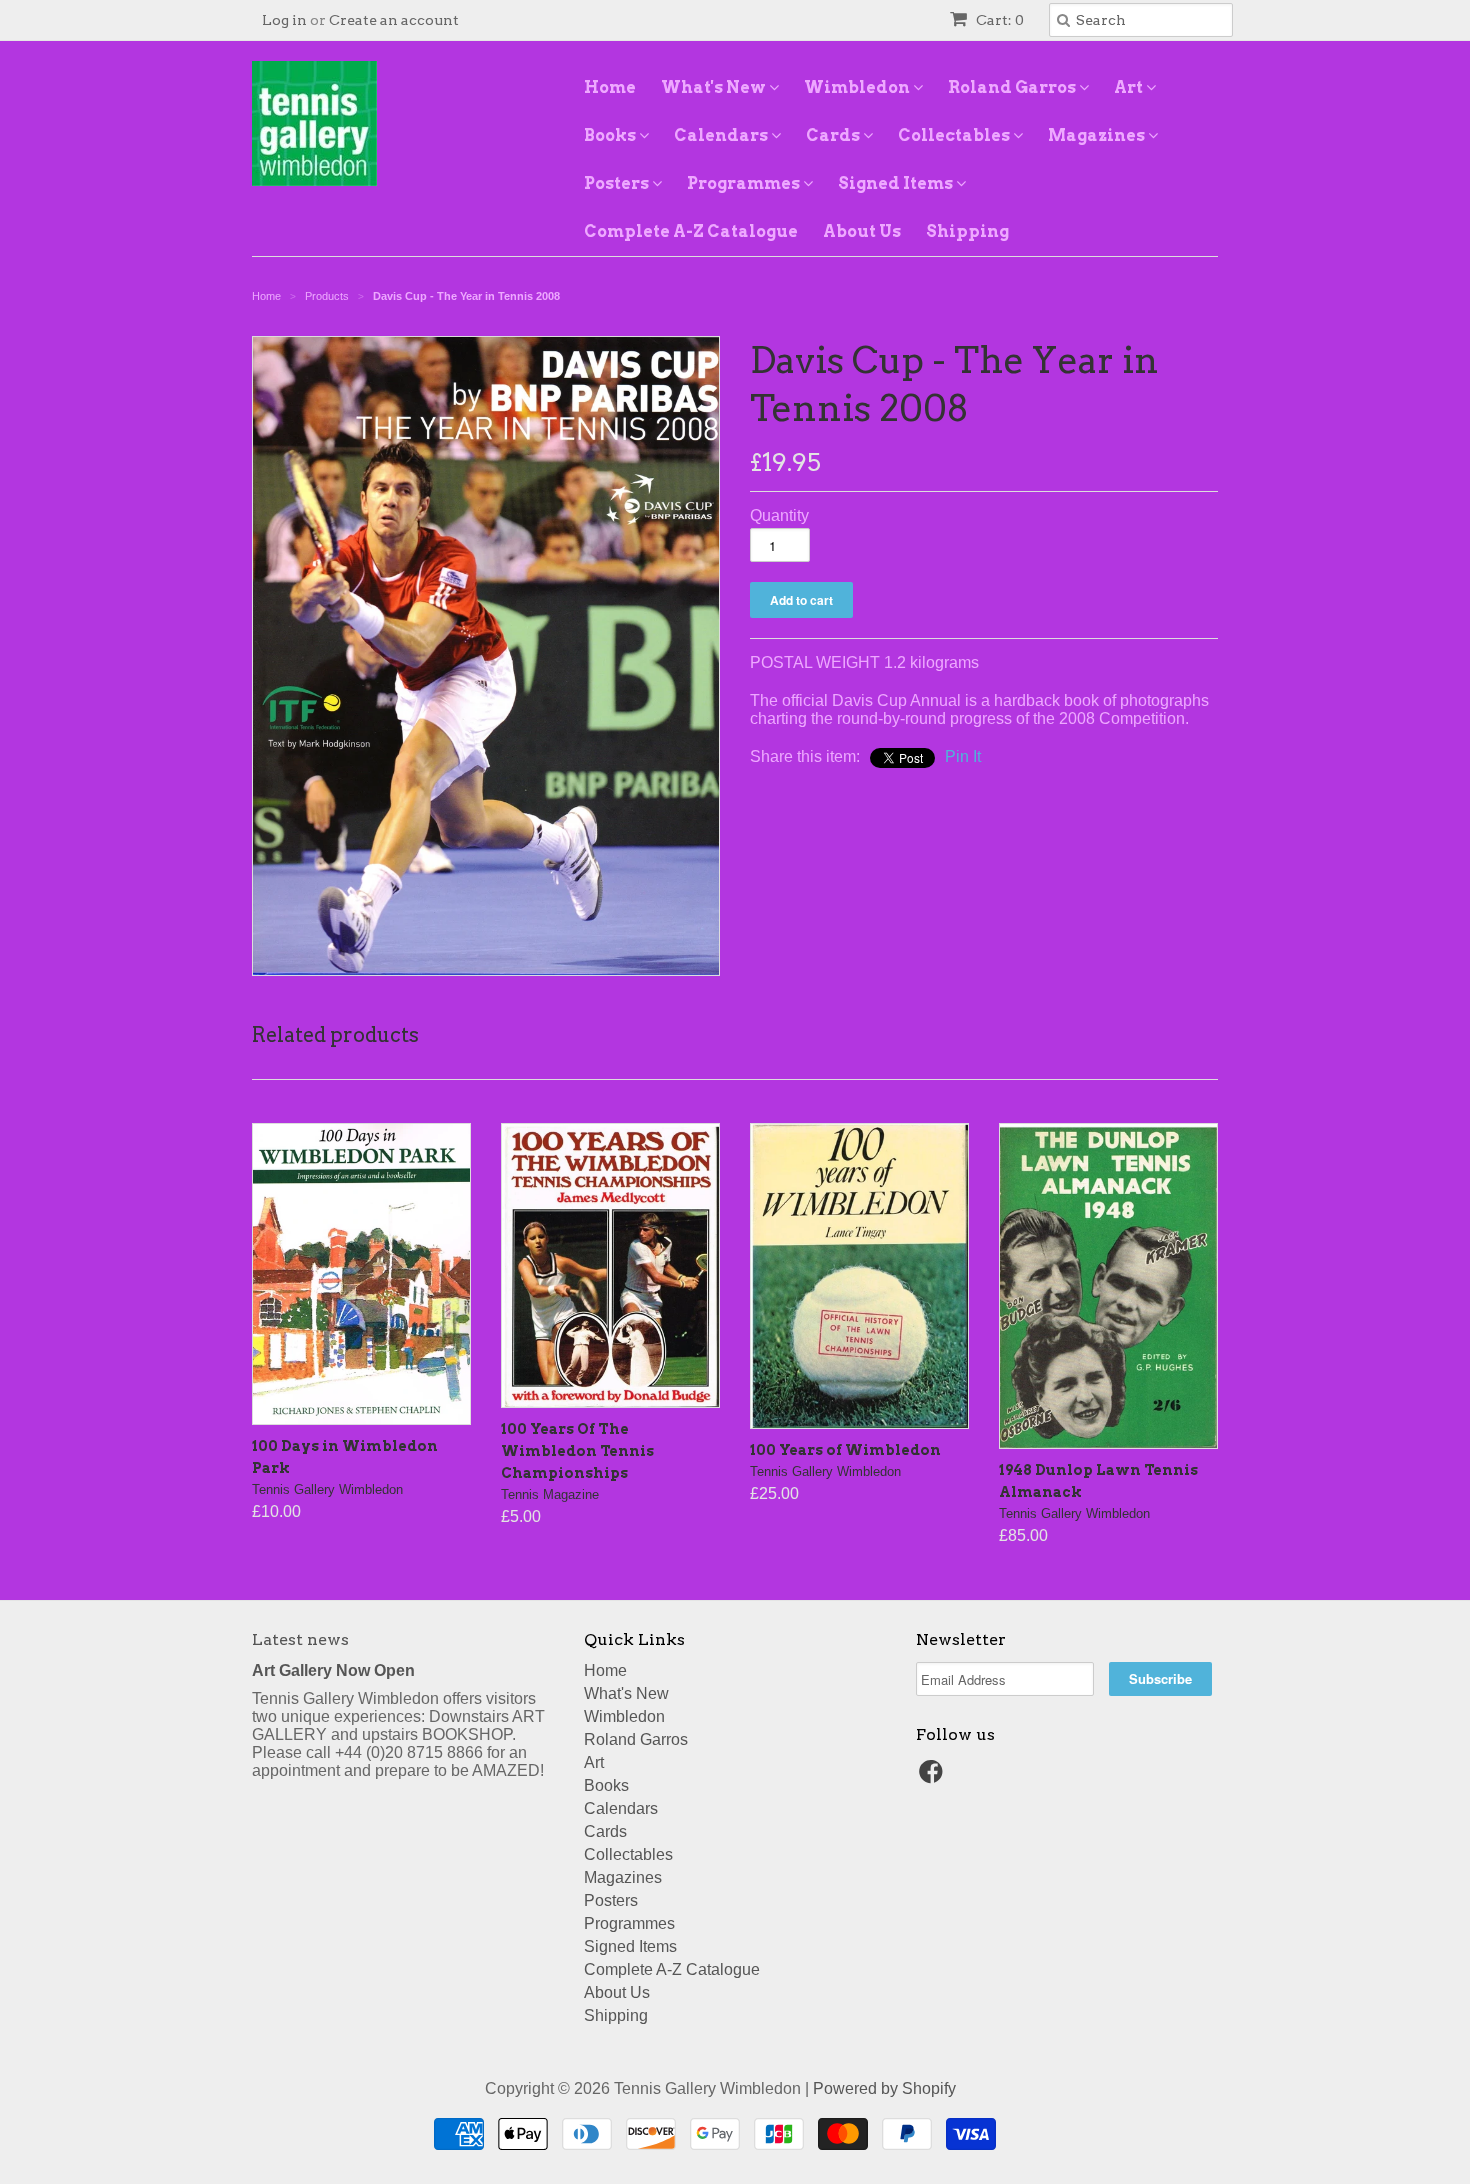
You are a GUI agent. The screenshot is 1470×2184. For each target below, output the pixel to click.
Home (610, 87)
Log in (284, 20)
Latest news (300, 1639)
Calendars (722, 135)
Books (611, 135)
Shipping (967, 231)
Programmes (745, 183)
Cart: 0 (998, 20)
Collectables (955, 135)
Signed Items (897, 183)
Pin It (963, 756)
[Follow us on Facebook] (934, 1777)
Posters (618, 183)
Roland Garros (1013, 87)
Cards (834, 135)
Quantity (779, 515)
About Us (862, 231)
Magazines (1098, 135)
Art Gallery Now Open (333, 1670)
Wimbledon (858, 87)
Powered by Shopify (884, 2088)
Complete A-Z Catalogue (691, 231)
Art (1130, 87)
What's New (715, 87)
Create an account (394, 20)
